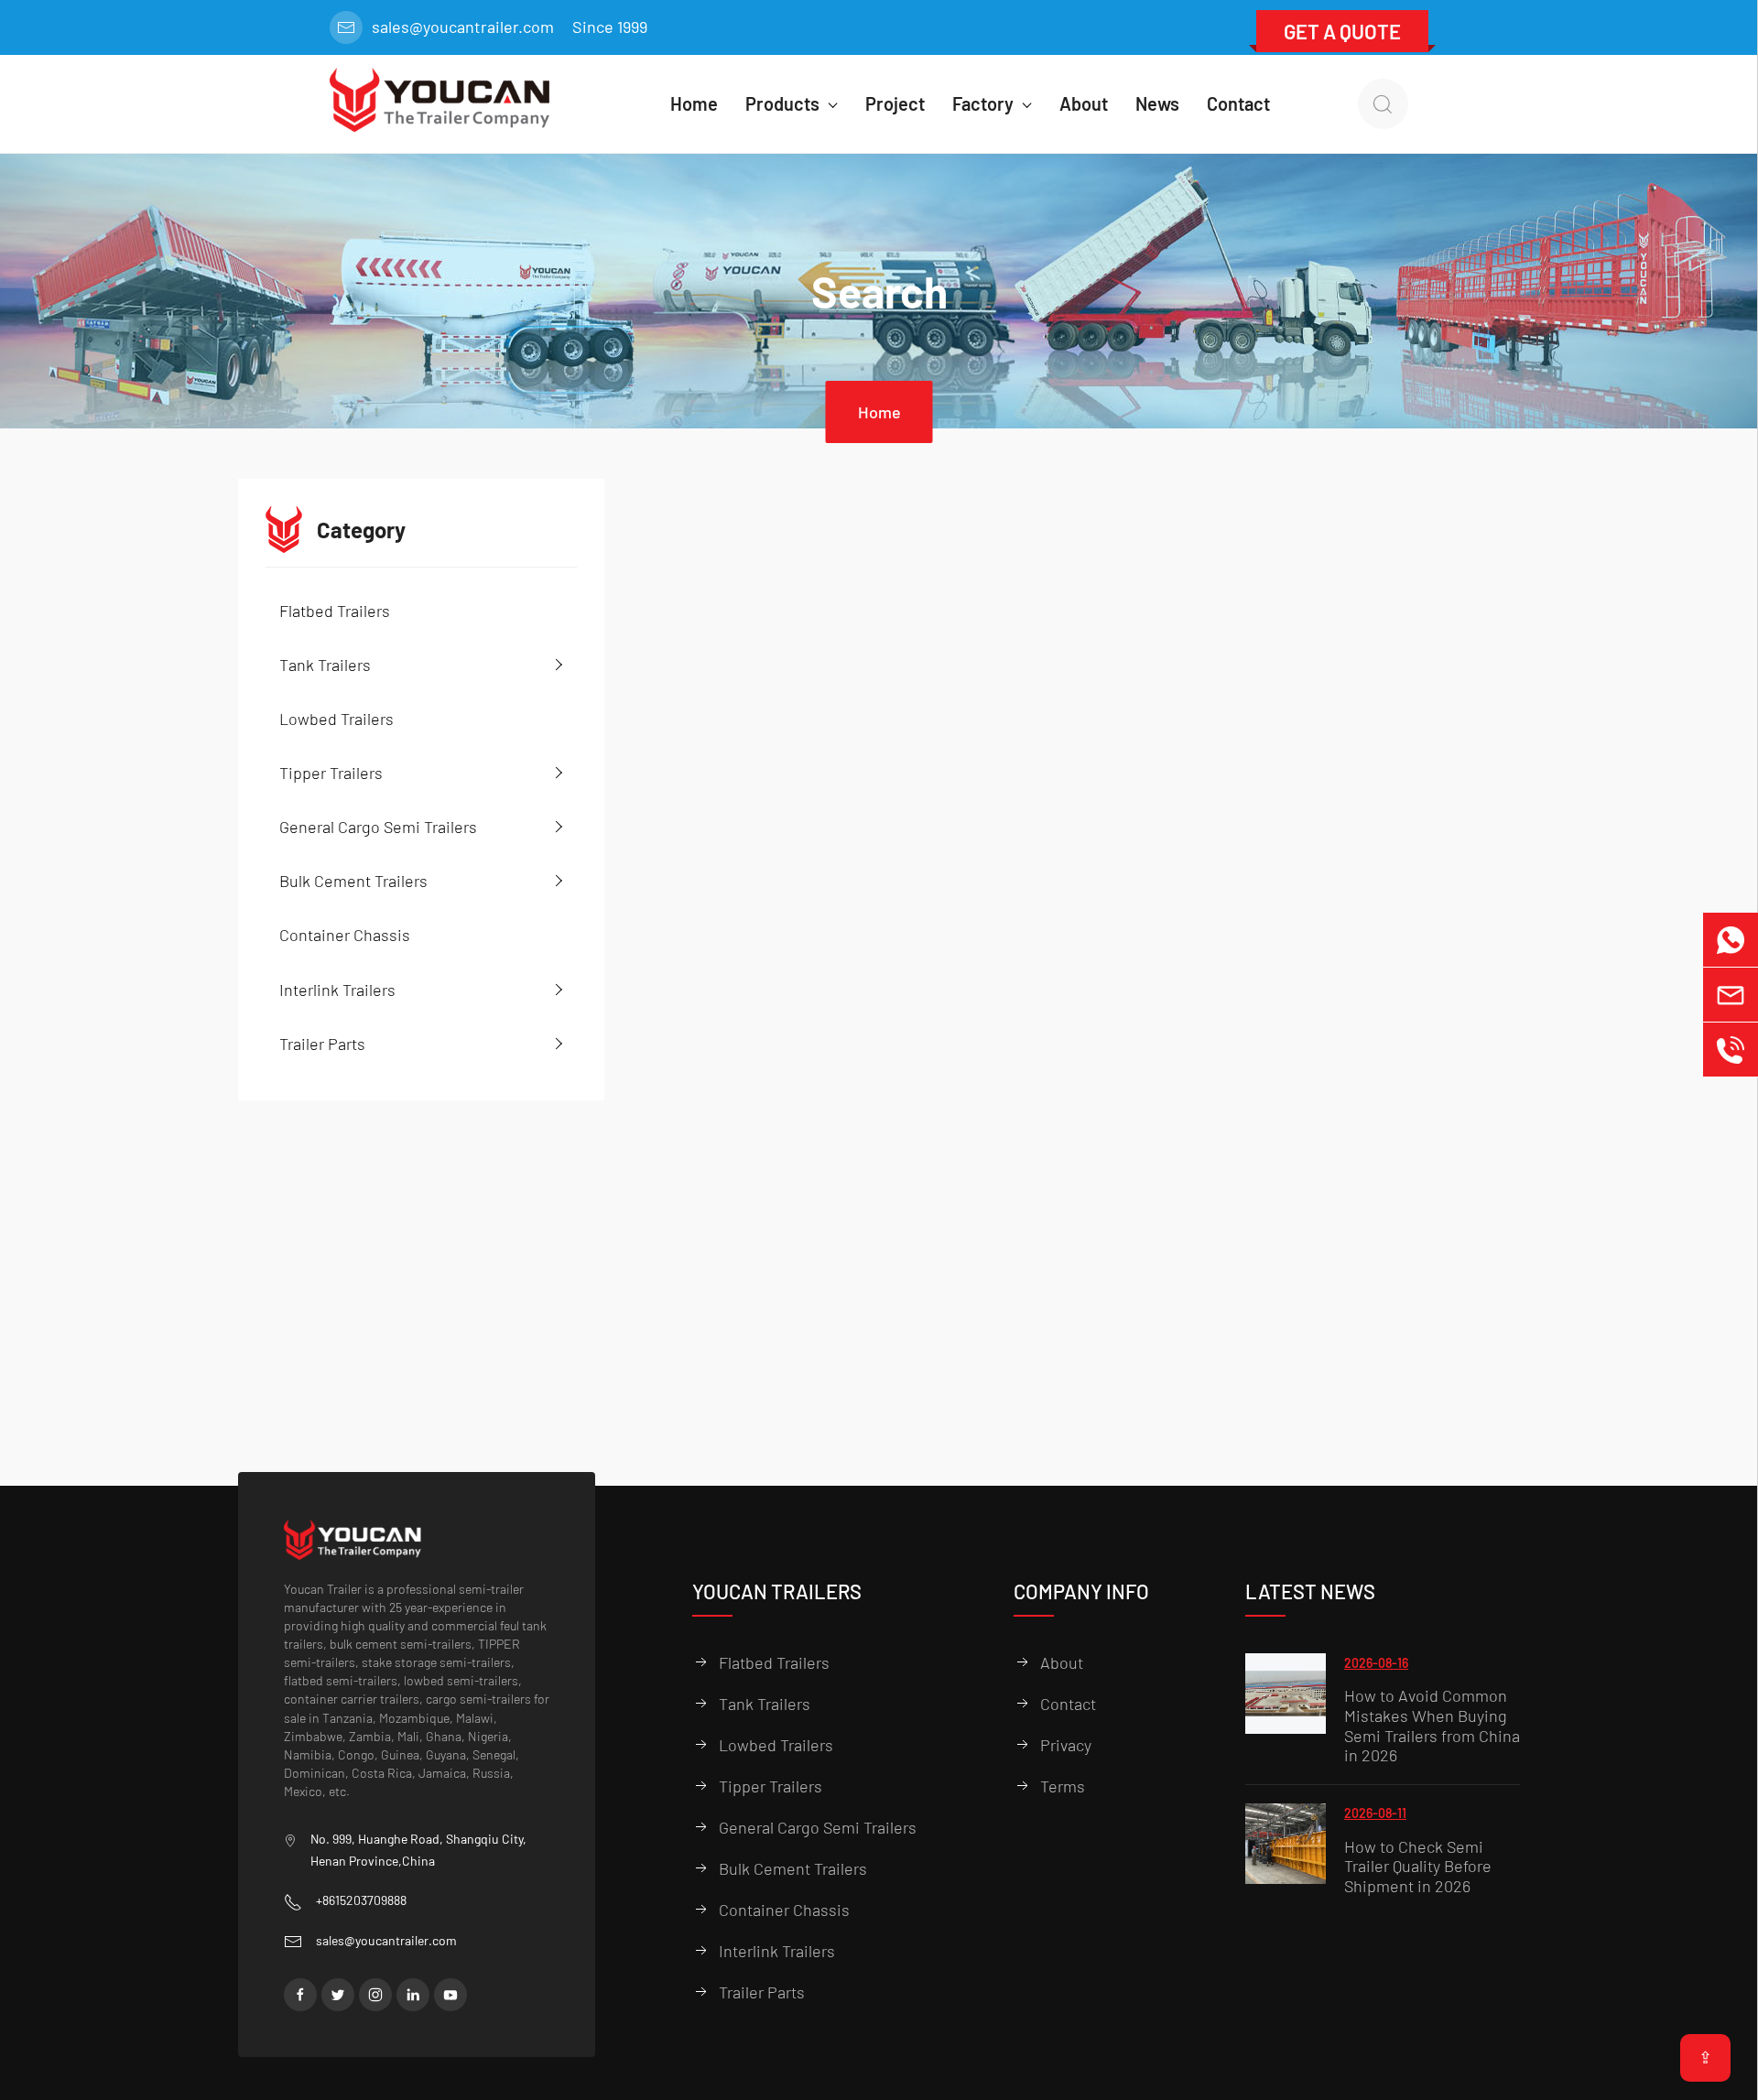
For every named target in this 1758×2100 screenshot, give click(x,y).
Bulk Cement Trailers (353, 881)
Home (879, 412)
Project (895, 103)
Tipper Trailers (331, 773)
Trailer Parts (322, 1044)
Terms (1063, 1786)
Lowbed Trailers (336, 719)
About (1084, 103)
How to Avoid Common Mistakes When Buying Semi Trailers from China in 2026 (1432, 1726)
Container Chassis (345, 935)
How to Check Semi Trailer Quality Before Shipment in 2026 (1418, 1867)
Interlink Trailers (337, 990)
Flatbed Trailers (335, 611)
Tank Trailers (325, 665)
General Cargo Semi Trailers (378, 827)
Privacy (1066, 1745)
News (1157, 103)
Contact (1238, 103)
